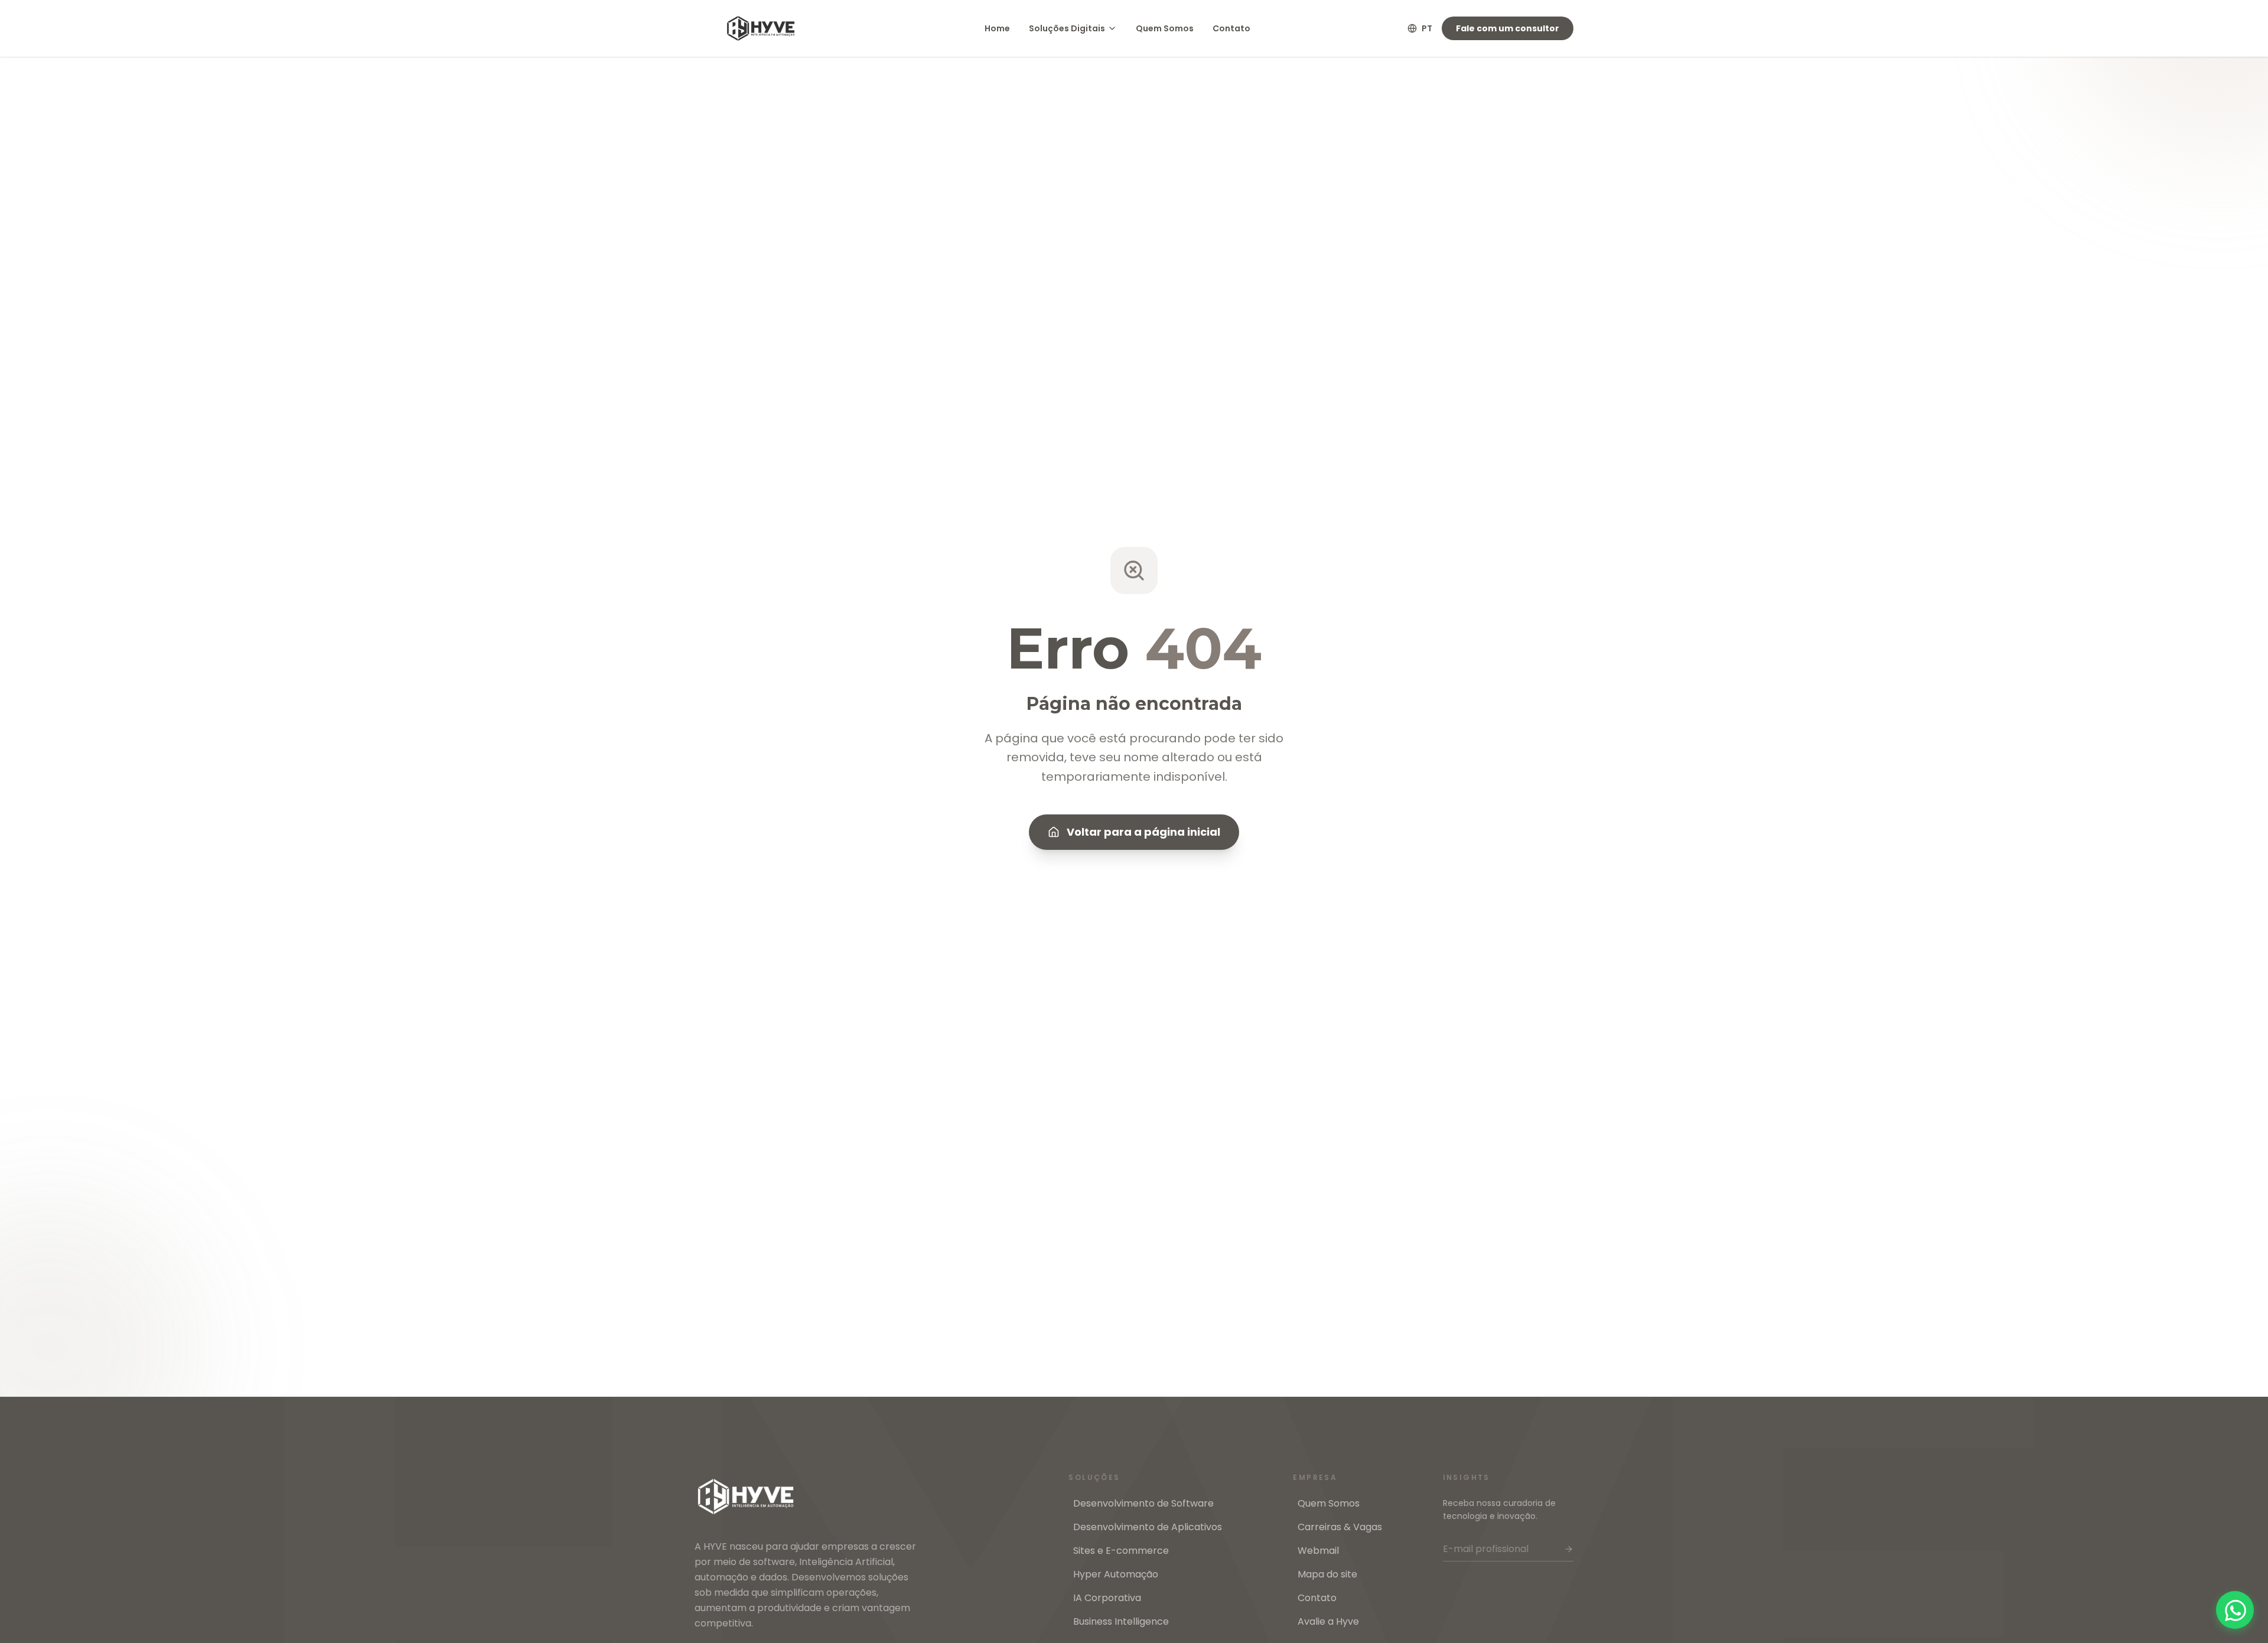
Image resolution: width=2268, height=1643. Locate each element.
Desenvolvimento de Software (1143, 1503)
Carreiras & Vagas (1340, 1527)
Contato (1231, 28)
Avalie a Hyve (1328, 1621)
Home (997, 28)
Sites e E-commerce (1121, 1551)
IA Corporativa (1107, 1598)
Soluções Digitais (1067, 28)
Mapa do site (1327, 1574)
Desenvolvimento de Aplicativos (1148, 1527)
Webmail (1318, 1551)
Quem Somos (1165, 28)
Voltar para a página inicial (1143, 832)
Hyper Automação (1116, 1574)
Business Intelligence (1121, 1621)
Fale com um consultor (1508, 28)
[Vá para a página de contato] (2235, 1610)
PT (1427, 28)
